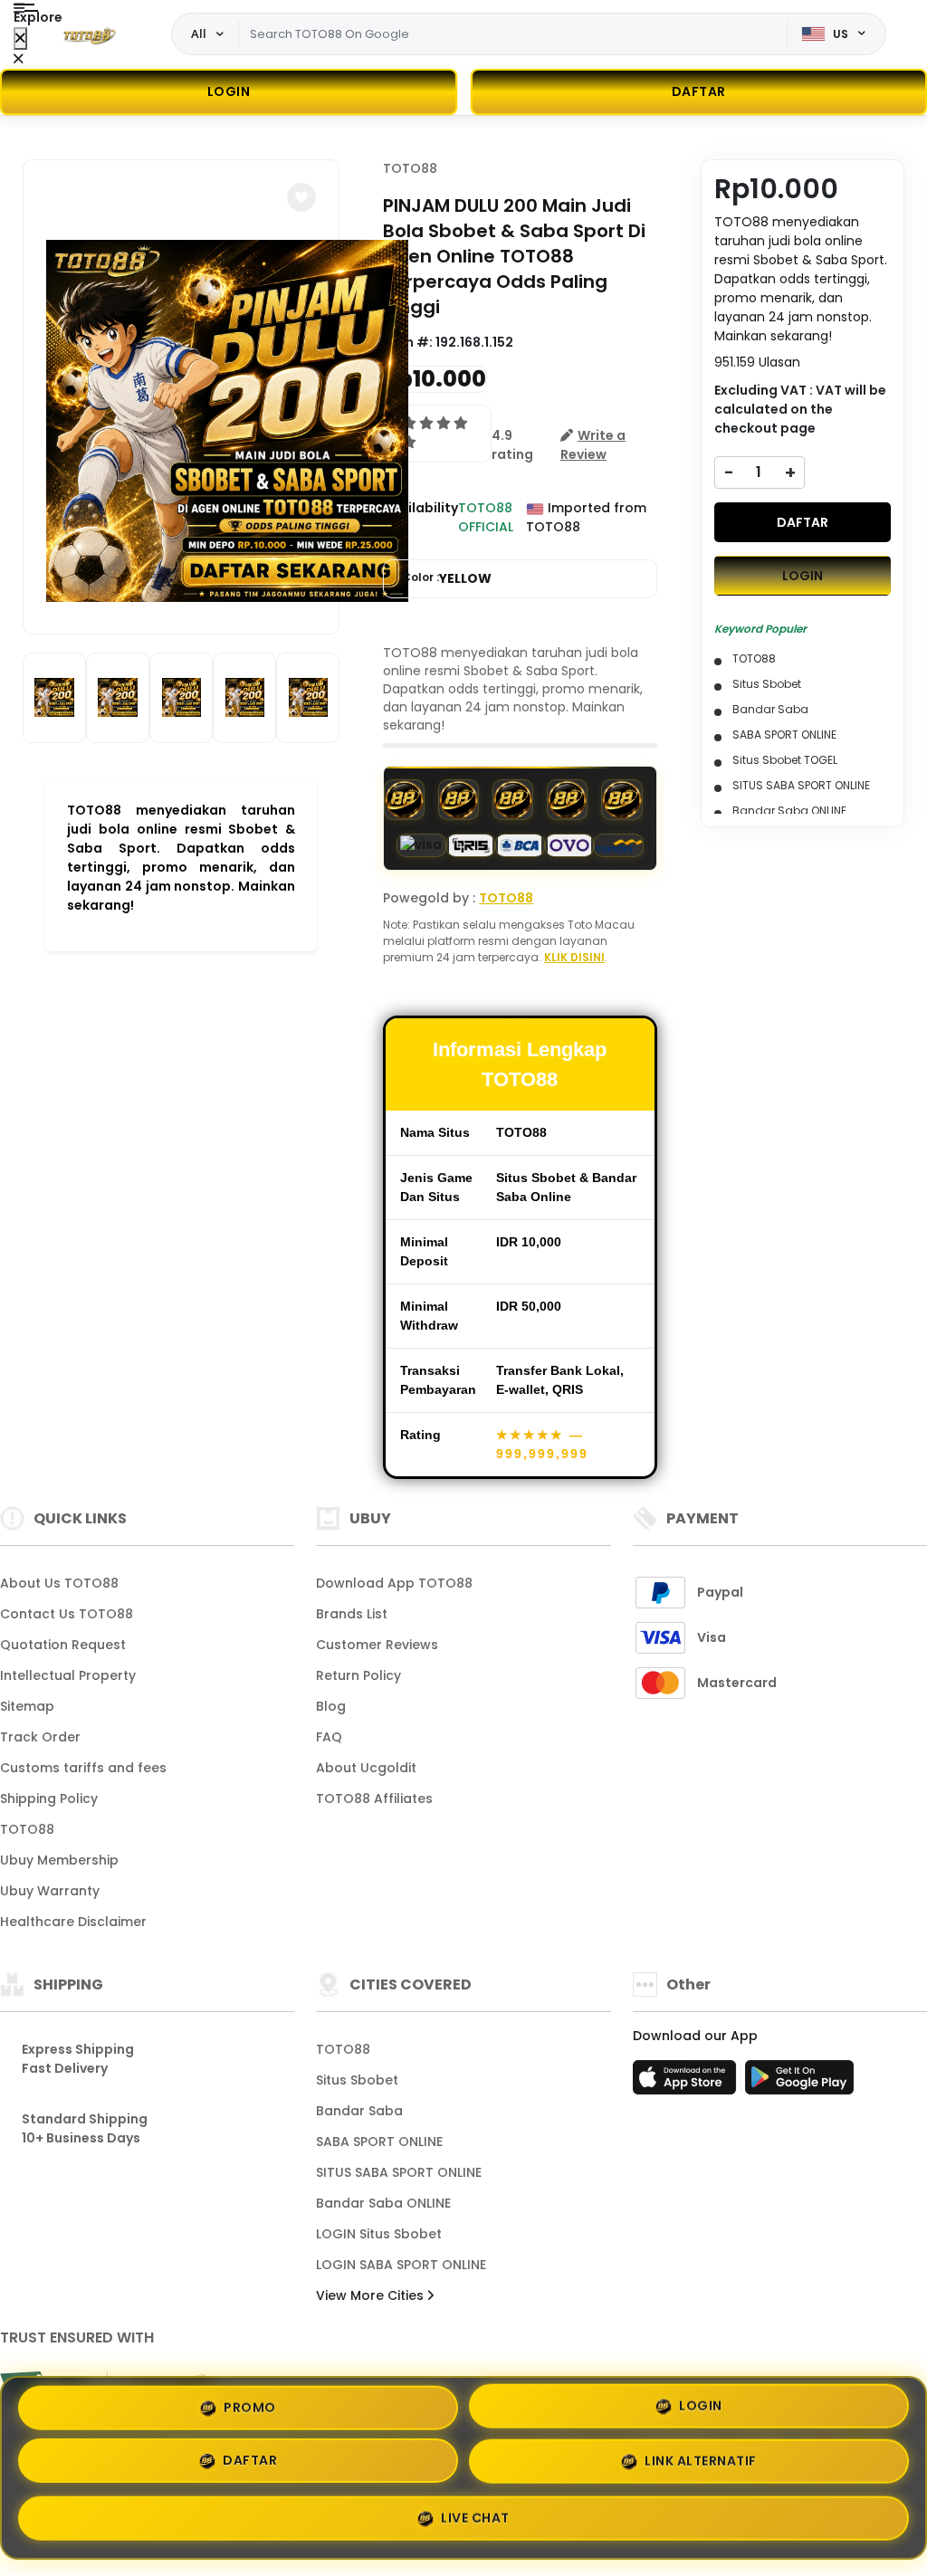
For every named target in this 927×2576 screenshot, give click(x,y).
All (199, 33)
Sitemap (27, 1706)
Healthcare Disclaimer (73, 1922)
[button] (301, 197)
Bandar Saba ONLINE (383, 2203)
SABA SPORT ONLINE (379, 2142)
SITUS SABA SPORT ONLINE (399, 2172)
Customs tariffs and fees (83, 1768)
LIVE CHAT (475, 2516)
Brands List (352, 1614)
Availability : (420, 517)
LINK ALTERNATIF (701, 2463)
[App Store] (687, 2083)
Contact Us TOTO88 (67, 1614)
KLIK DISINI (574, 957)
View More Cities (372, 2295)
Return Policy (358, 1675)
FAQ (329, 1737)
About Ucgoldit (366, 1768)
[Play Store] (799, 2083)
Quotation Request (63, 1645)
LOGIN (229, 91)
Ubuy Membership (59, 1860)
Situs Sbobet (357, 2080)
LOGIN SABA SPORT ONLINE (401, 2265)
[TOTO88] (90, 34)
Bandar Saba (359, 2111)
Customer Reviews (377, 1645)
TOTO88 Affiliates (374, 1798)
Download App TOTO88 (394, 1583)
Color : (447, 578)
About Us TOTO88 (59, 1583)
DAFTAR (803, 522)
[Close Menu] (20, 38)
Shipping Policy (49, 1798)
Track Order (40, 1737)
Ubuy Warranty (50, 1891)
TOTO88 (410, 168)
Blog (331, 1706)
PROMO (250, 2412)
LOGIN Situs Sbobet (379, 2234)
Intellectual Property (68, 1675)
